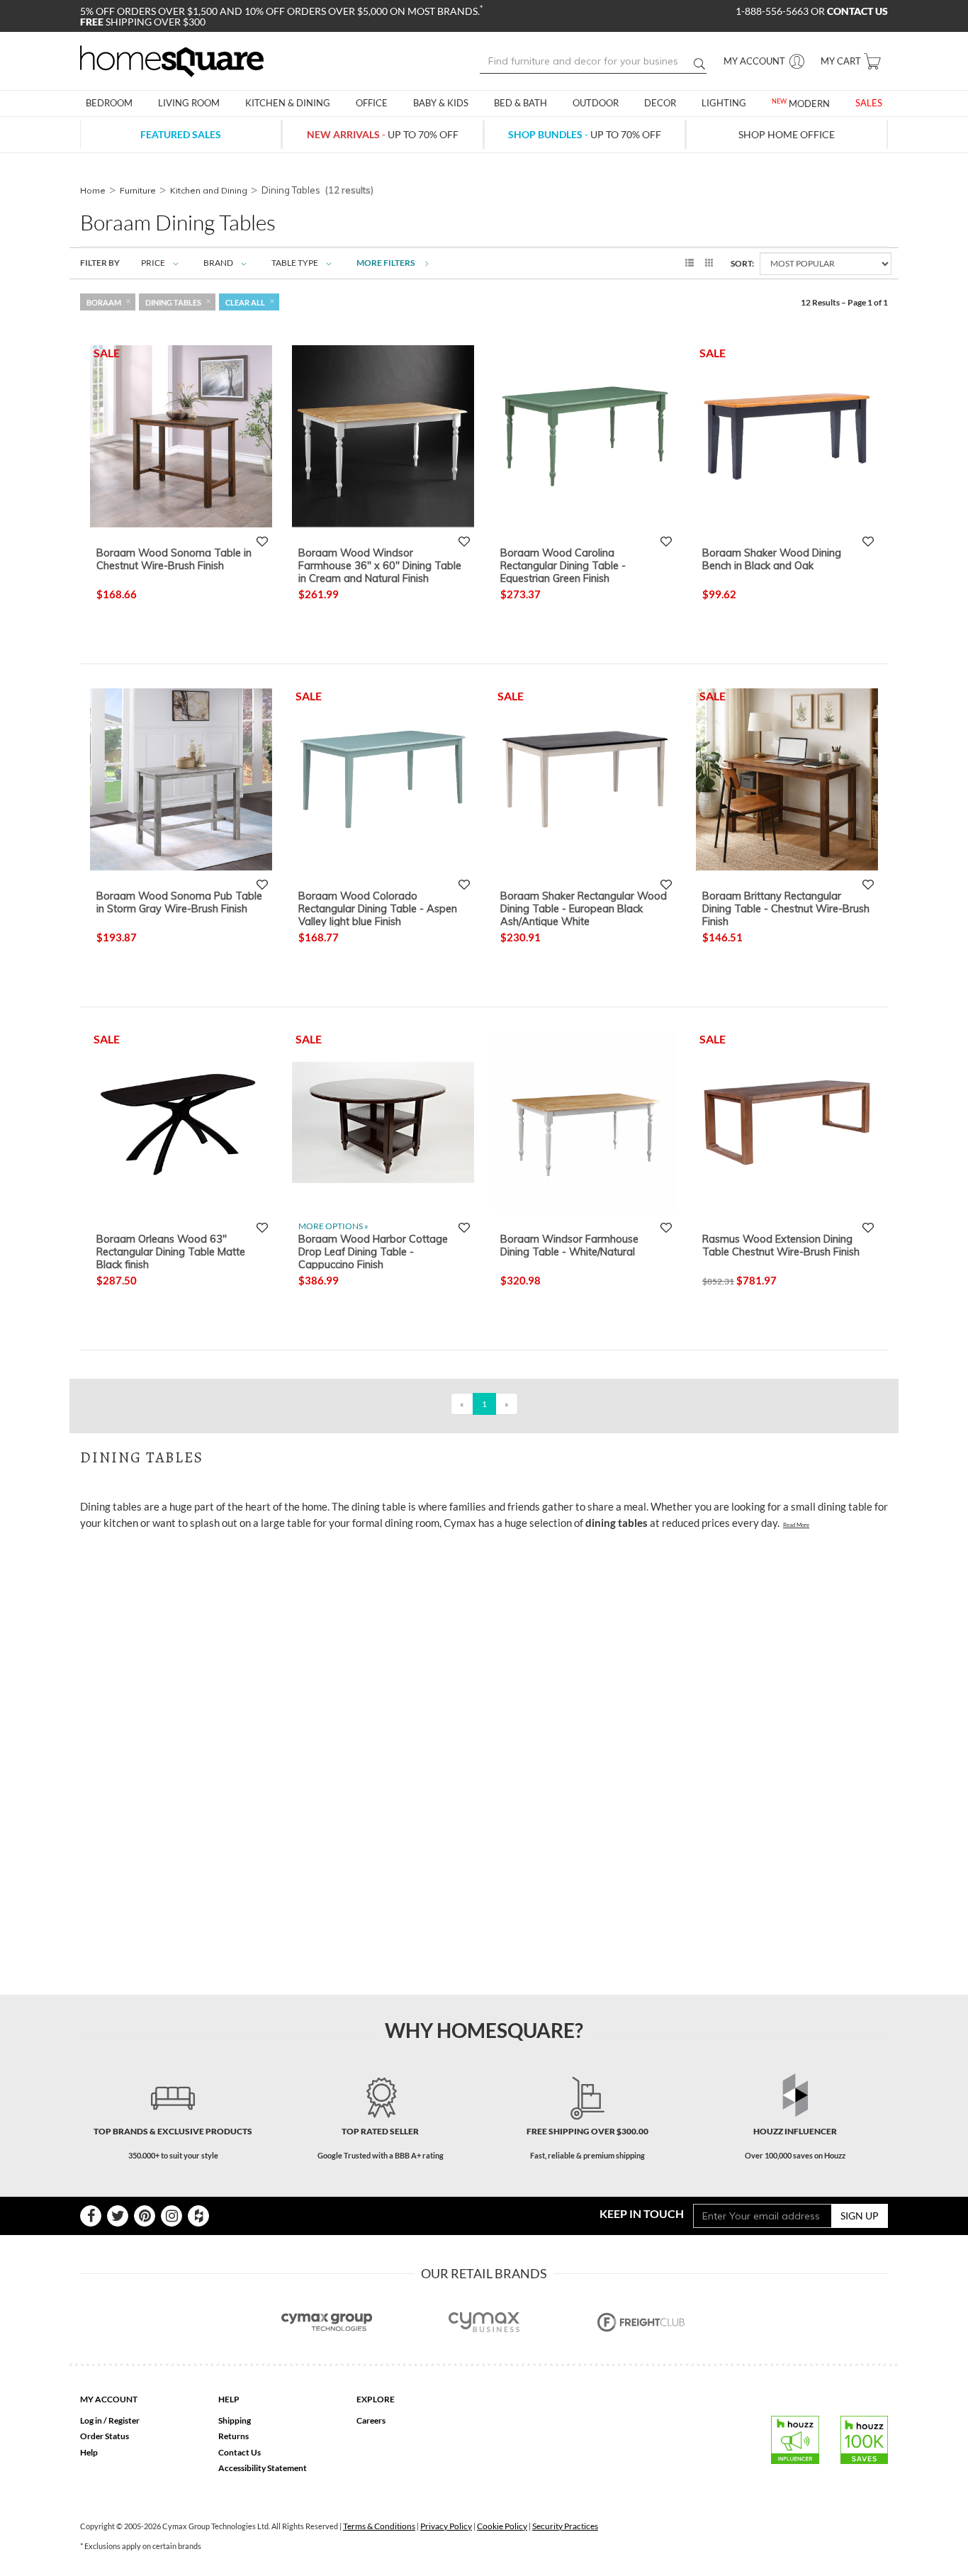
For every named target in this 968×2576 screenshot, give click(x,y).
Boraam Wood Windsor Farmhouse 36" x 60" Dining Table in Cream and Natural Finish (380, 565)
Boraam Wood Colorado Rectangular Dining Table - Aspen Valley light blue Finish (378, 908)
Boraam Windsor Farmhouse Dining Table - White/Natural (569, 1245)
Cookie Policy (502, 2526)
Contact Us (240, 2452)
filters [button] (386, 263)
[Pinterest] (145, 2216)
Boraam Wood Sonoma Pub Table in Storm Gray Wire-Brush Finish (179, 902)
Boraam (104, 302)
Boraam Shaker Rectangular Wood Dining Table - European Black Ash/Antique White (584, 908)
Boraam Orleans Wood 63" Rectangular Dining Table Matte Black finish (171, 1251)
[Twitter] (118, 2216)
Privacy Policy (446, 2526)
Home (93, 190)
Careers (371, 2420)
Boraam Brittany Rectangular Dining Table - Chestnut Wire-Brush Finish (786, 908)
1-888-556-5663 (773, 11)
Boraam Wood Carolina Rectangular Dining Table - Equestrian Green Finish (563, 565)
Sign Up (860, 2216)
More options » (333, 1226)
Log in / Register (110, 2420)
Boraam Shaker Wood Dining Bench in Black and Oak (772, 559)
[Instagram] (171, 2216)
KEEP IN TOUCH (642, 2213)
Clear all (245, 302)
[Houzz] (198, 2216)
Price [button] (153, 263)
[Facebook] (91, 2216)
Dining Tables (173, 302)
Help (89, 2452)
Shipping (235, 2420)
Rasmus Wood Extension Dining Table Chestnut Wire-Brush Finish (781, 1245)
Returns (233, 2436)
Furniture (138, 190)
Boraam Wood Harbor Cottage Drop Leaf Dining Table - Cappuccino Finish (373, 1251)
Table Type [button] (295, 263)
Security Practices (565, 2526)
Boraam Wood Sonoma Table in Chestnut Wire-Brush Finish (174, 559)
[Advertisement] (338, 1572)
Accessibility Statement (263, 2468)
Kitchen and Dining (209, 190)
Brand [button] (218, 263)
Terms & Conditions (379, 2526)
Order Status (105, 2436)
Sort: (742, 263)
